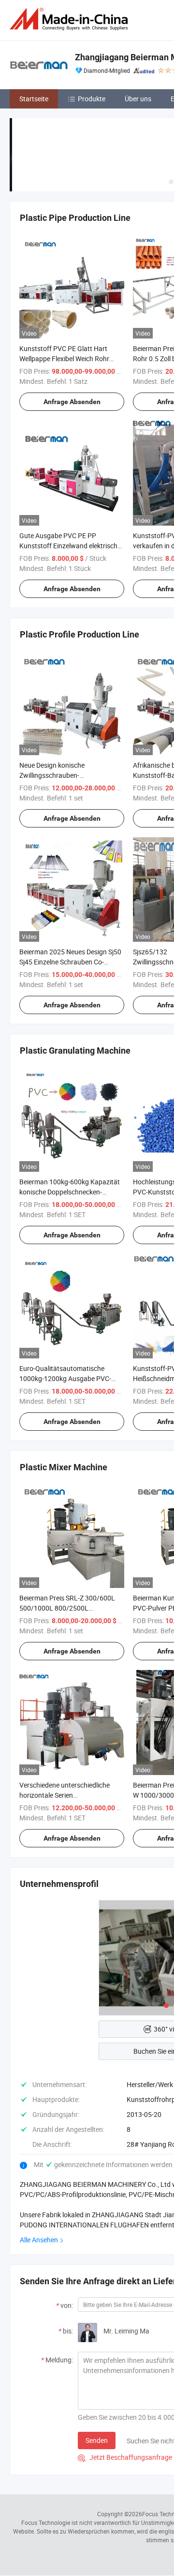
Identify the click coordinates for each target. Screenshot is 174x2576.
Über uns (138, 99)
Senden (97, 2440)
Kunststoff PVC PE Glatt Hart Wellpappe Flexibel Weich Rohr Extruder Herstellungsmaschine (66, 359)
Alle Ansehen (39, 2240)
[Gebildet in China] (71, 19)
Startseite (34, 99)
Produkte (92, 99)
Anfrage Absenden (72, 402)
